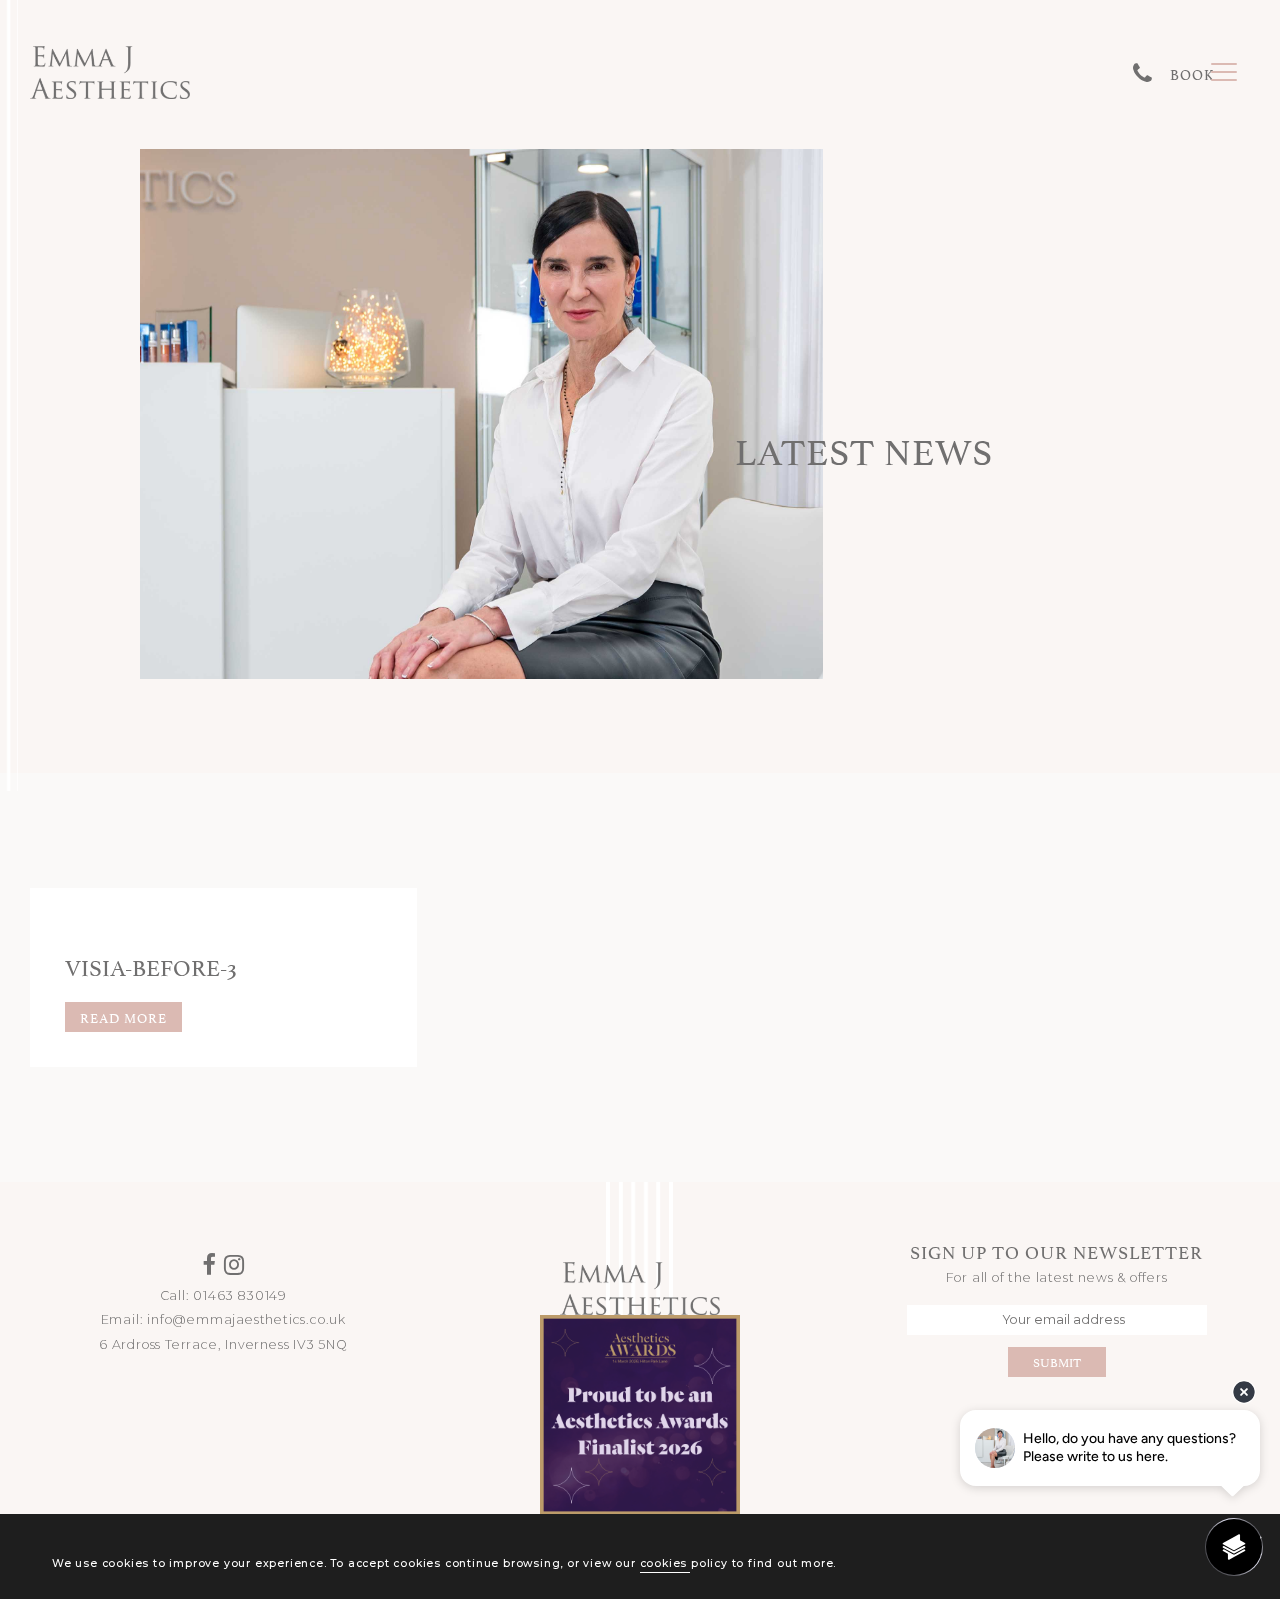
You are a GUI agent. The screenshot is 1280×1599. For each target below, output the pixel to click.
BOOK (1192, 73)
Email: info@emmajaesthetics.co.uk (223, 1319)
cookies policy (684, 1563)
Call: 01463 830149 (223, 1295)
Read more (123, 1017)
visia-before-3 (151, 965)
